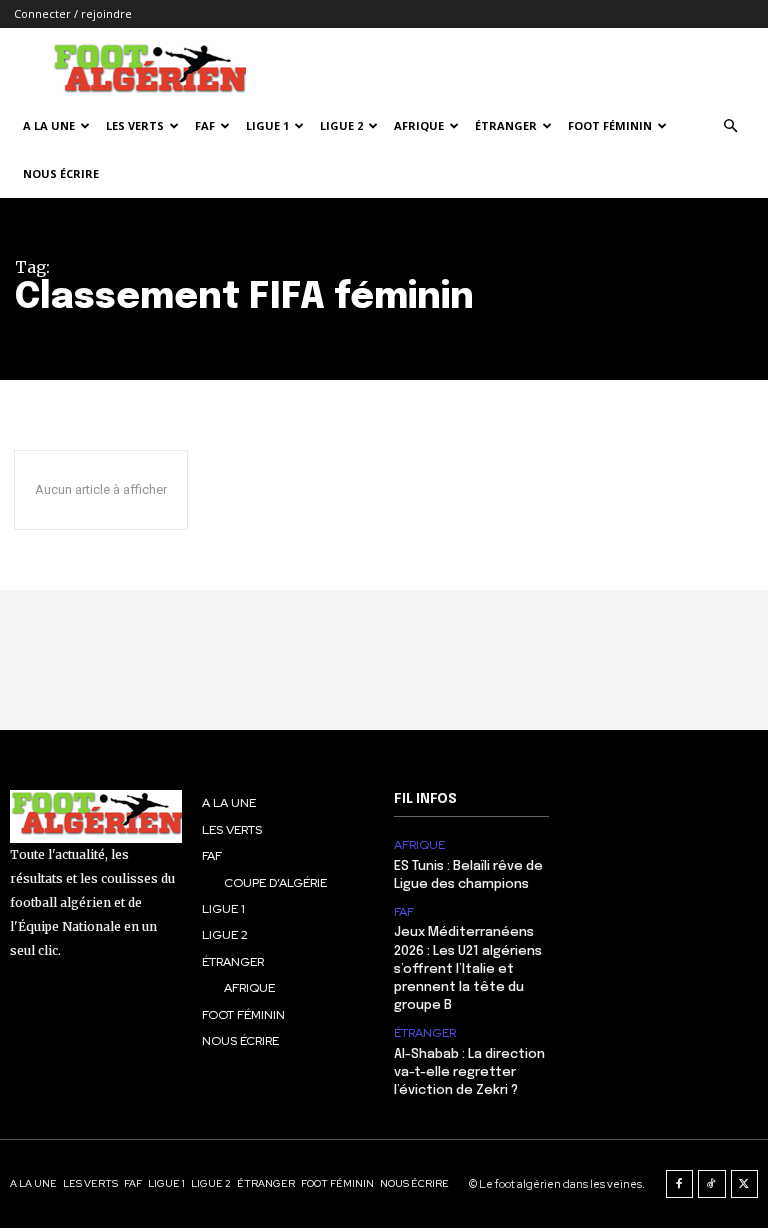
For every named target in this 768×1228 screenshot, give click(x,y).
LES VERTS (135, 125)
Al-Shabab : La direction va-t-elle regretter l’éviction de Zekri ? (469, 1072)
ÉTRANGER (506, 125)
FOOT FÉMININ (610, 125)
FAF (205, 125)
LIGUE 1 (267, 125)
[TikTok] (712, 1184)
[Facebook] (680, 1184)
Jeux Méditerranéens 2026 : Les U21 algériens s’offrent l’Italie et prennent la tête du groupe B (468, 969)
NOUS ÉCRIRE (61, 173)
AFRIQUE (419, 125)
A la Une (49, 125)
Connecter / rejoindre (73, 13)
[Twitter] (745, 1184)
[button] (730, 126)
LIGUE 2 (341, 125)
